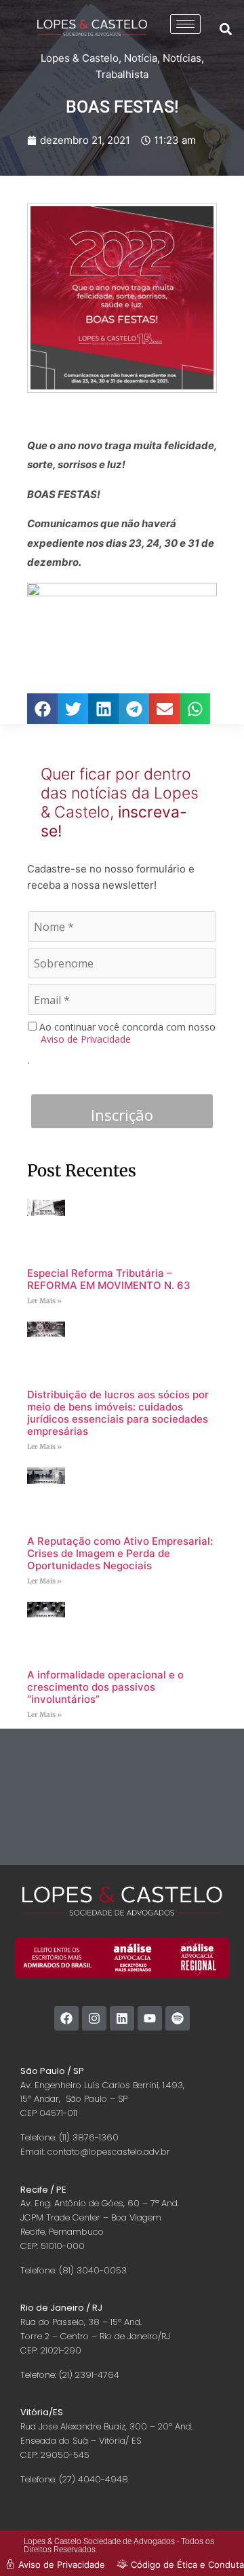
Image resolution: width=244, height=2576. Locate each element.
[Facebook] (66, 2018)
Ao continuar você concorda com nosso (126, 1033)
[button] (226, 29)
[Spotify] (178, 2018)
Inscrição (122, 1115)
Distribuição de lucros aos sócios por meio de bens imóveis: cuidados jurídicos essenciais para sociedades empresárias (118, 1413)
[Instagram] (94, 2018)
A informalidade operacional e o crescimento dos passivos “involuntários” (105, 1687)
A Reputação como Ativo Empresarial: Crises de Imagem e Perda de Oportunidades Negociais (120, 1553)
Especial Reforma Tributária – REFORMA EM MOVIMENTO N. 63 (109, 1279)
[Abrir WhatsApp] (210, 2542)
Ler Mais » (44, 1301)
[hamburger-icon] (185, 24)
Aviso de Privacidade (86, 1039)
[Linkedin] (122, 2018)
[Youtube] (150, 2018)
